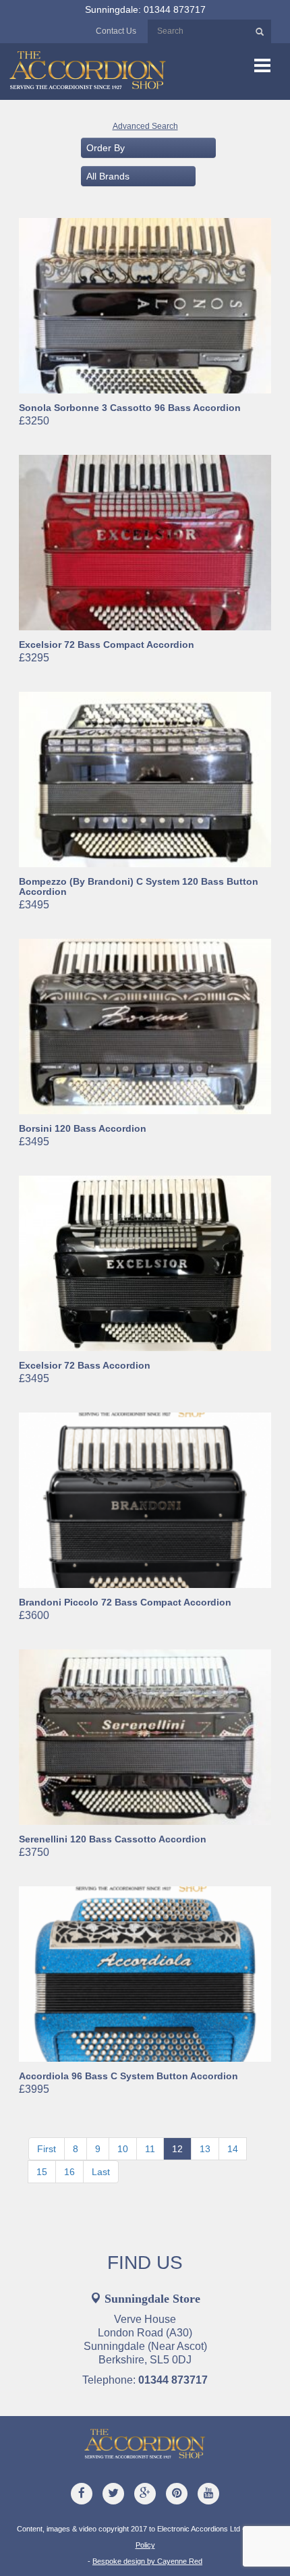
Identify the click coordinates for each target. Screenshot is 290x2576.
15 (42, 2172)
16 (69, 2172)
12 (177, 2149)
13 (205, 2149)
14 (233, 2149)
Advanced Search (145, 126)
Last (101, 2172)
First (47, 2149)
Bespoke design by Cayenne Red (147, 2561)
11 (150, 2149)
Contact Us (116, 31)
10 (123, 2149)
